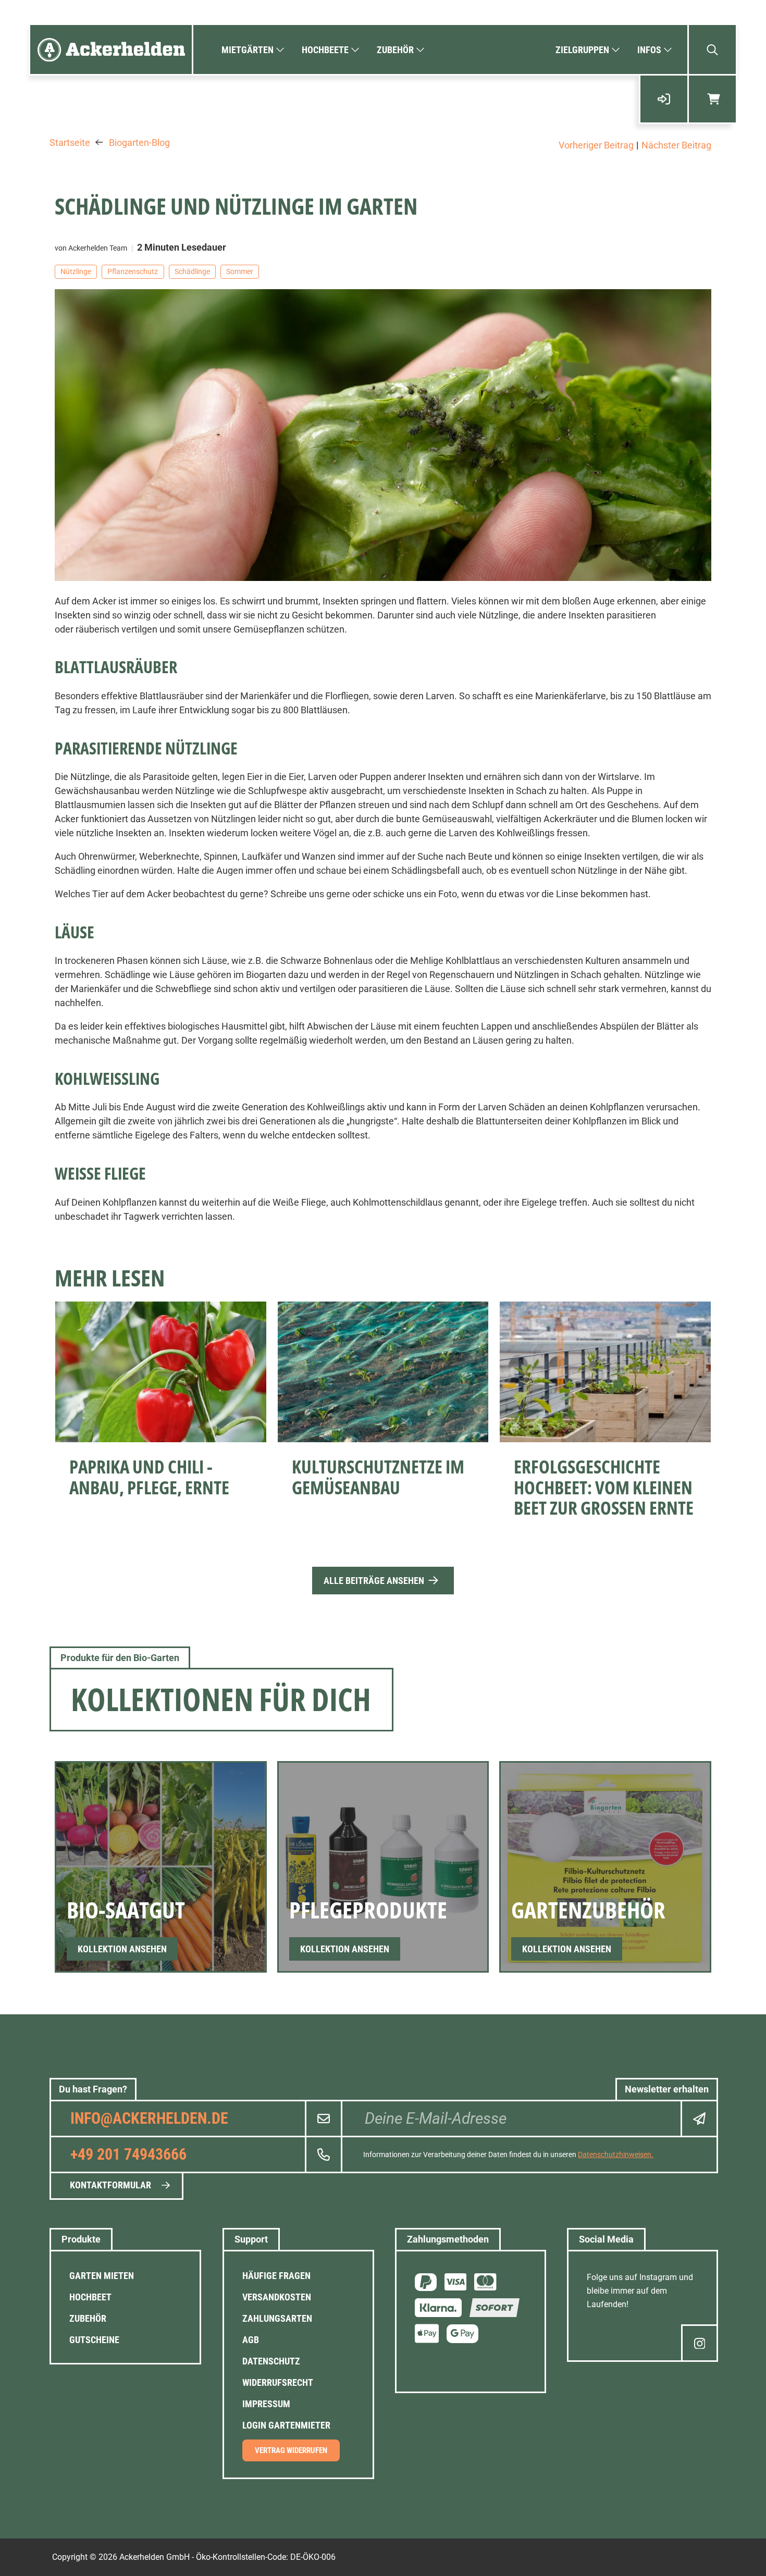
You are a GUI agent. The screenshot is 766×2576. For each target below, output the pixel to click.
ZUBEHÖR (88, 2318)
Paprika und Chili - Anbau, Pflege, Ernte (149, 1477)
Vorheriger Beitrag (596, 145)
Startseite (70, 143)
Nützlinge (76, 271)
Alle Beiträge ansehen (374, 1581)
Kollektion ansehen (122, 1949)
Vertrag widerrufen (291, 2450)
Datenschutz (271, 2361)
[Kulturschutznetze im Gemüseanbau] (383, 1372)
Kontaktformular (110, 2185)
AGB (251, 2340)
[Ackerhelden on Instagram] (700, 2343)
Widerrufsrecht (278, 2382)
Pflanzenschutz (133, 271)
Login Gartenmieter (286, 2425)
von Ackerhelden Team (91, 248)
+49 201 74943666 (128, 2154)
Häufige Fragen (276, 2276)
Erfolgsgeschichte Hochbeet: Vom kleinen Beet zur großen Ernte (604, 1487)
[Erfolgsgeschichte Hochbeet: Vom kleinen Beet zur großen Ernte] (605, 1372)
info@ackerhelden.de (149, 2118)
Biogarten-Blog (139, 143)
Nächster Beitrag (676, 145)
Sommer (240, 271)
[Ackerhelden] (111, 49)
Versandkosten (277, 2297)
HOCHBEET (90, 2297)
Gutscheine (94, 2340)
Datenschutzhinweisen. (616, 2154)
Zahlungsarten (277, 2318)
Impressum (266, 2404)
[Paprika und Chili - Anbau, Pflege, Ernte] (161, 1372)
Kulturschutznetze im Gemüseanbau (378, 1477)
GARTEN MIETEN (102, 2276)
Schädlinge (192, 271)
